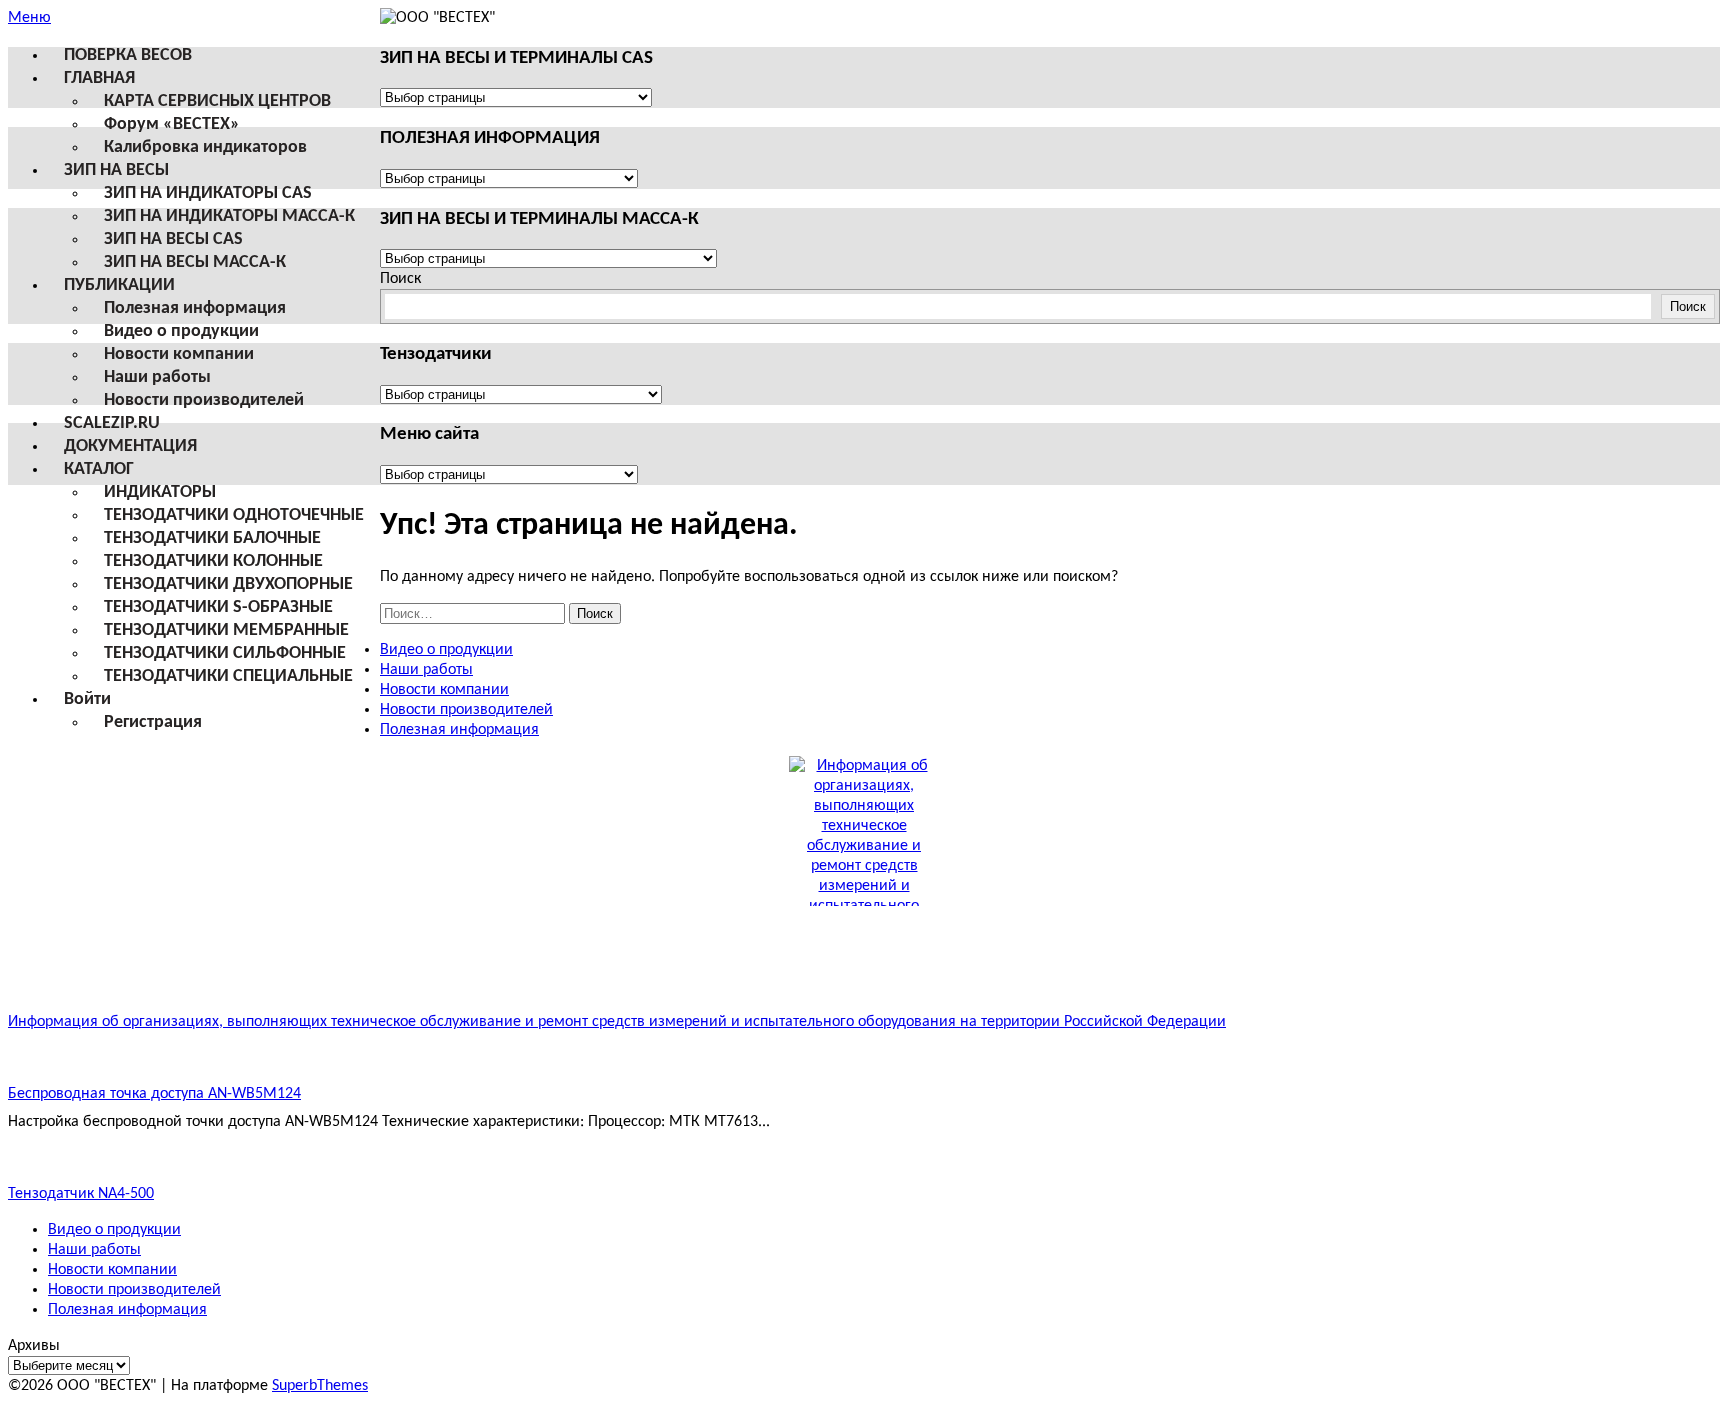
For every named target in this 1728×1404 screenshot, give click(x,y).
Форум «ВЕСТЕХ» (172, 124)
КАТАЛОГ (99, 469)
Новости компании (179, 354)
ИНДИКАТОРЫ (160, 492)
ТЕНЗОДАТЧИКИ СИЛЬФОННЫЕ (225, 653)
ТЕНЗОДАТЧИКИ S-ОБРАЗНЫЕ (218, 607)
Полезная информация (195, 308)
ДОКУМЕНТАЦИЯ (130, 446)
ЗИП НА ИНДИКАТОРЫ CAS (208, 193)
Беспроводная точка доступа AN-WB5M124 (154, 1094)
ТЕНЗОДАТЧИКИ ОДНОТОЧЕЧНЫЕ (234, 515)
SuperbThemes (320, 1386)
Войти (87, 699)
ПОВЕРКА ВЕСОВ (128, 55)
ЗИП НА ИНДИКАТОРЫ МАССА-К (229, 216)
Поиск (400, 279)
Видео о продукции (181, 331)
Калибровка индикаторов (205, 147)
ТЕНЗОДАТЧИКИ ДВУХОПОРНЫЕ (228, 584)
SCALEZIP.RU (112, 423)
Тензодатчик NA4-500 (81, 1194)
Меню (29, 18)
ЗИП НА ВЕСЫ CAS (173, 239)
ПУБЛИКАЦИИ (119, 285)
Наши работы (157, 377)
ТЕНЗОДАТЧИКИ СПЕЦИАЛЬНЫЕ (228, 676)
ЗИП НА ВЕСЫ (116, 170)
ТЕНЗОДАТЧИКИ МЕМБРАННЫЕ (226, 630)
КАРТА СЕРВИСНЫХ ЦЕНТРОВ (217, 101)
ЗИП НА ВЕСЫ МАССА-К (195, 262)
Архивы (34, 1346)
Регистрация (153, 722)
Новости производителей (204, 400)
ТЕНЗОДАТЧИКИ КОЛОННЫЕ (213, 561)
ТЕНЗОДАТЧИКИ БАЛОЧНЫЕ (212, 538)
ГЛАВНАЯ (99, 78)
